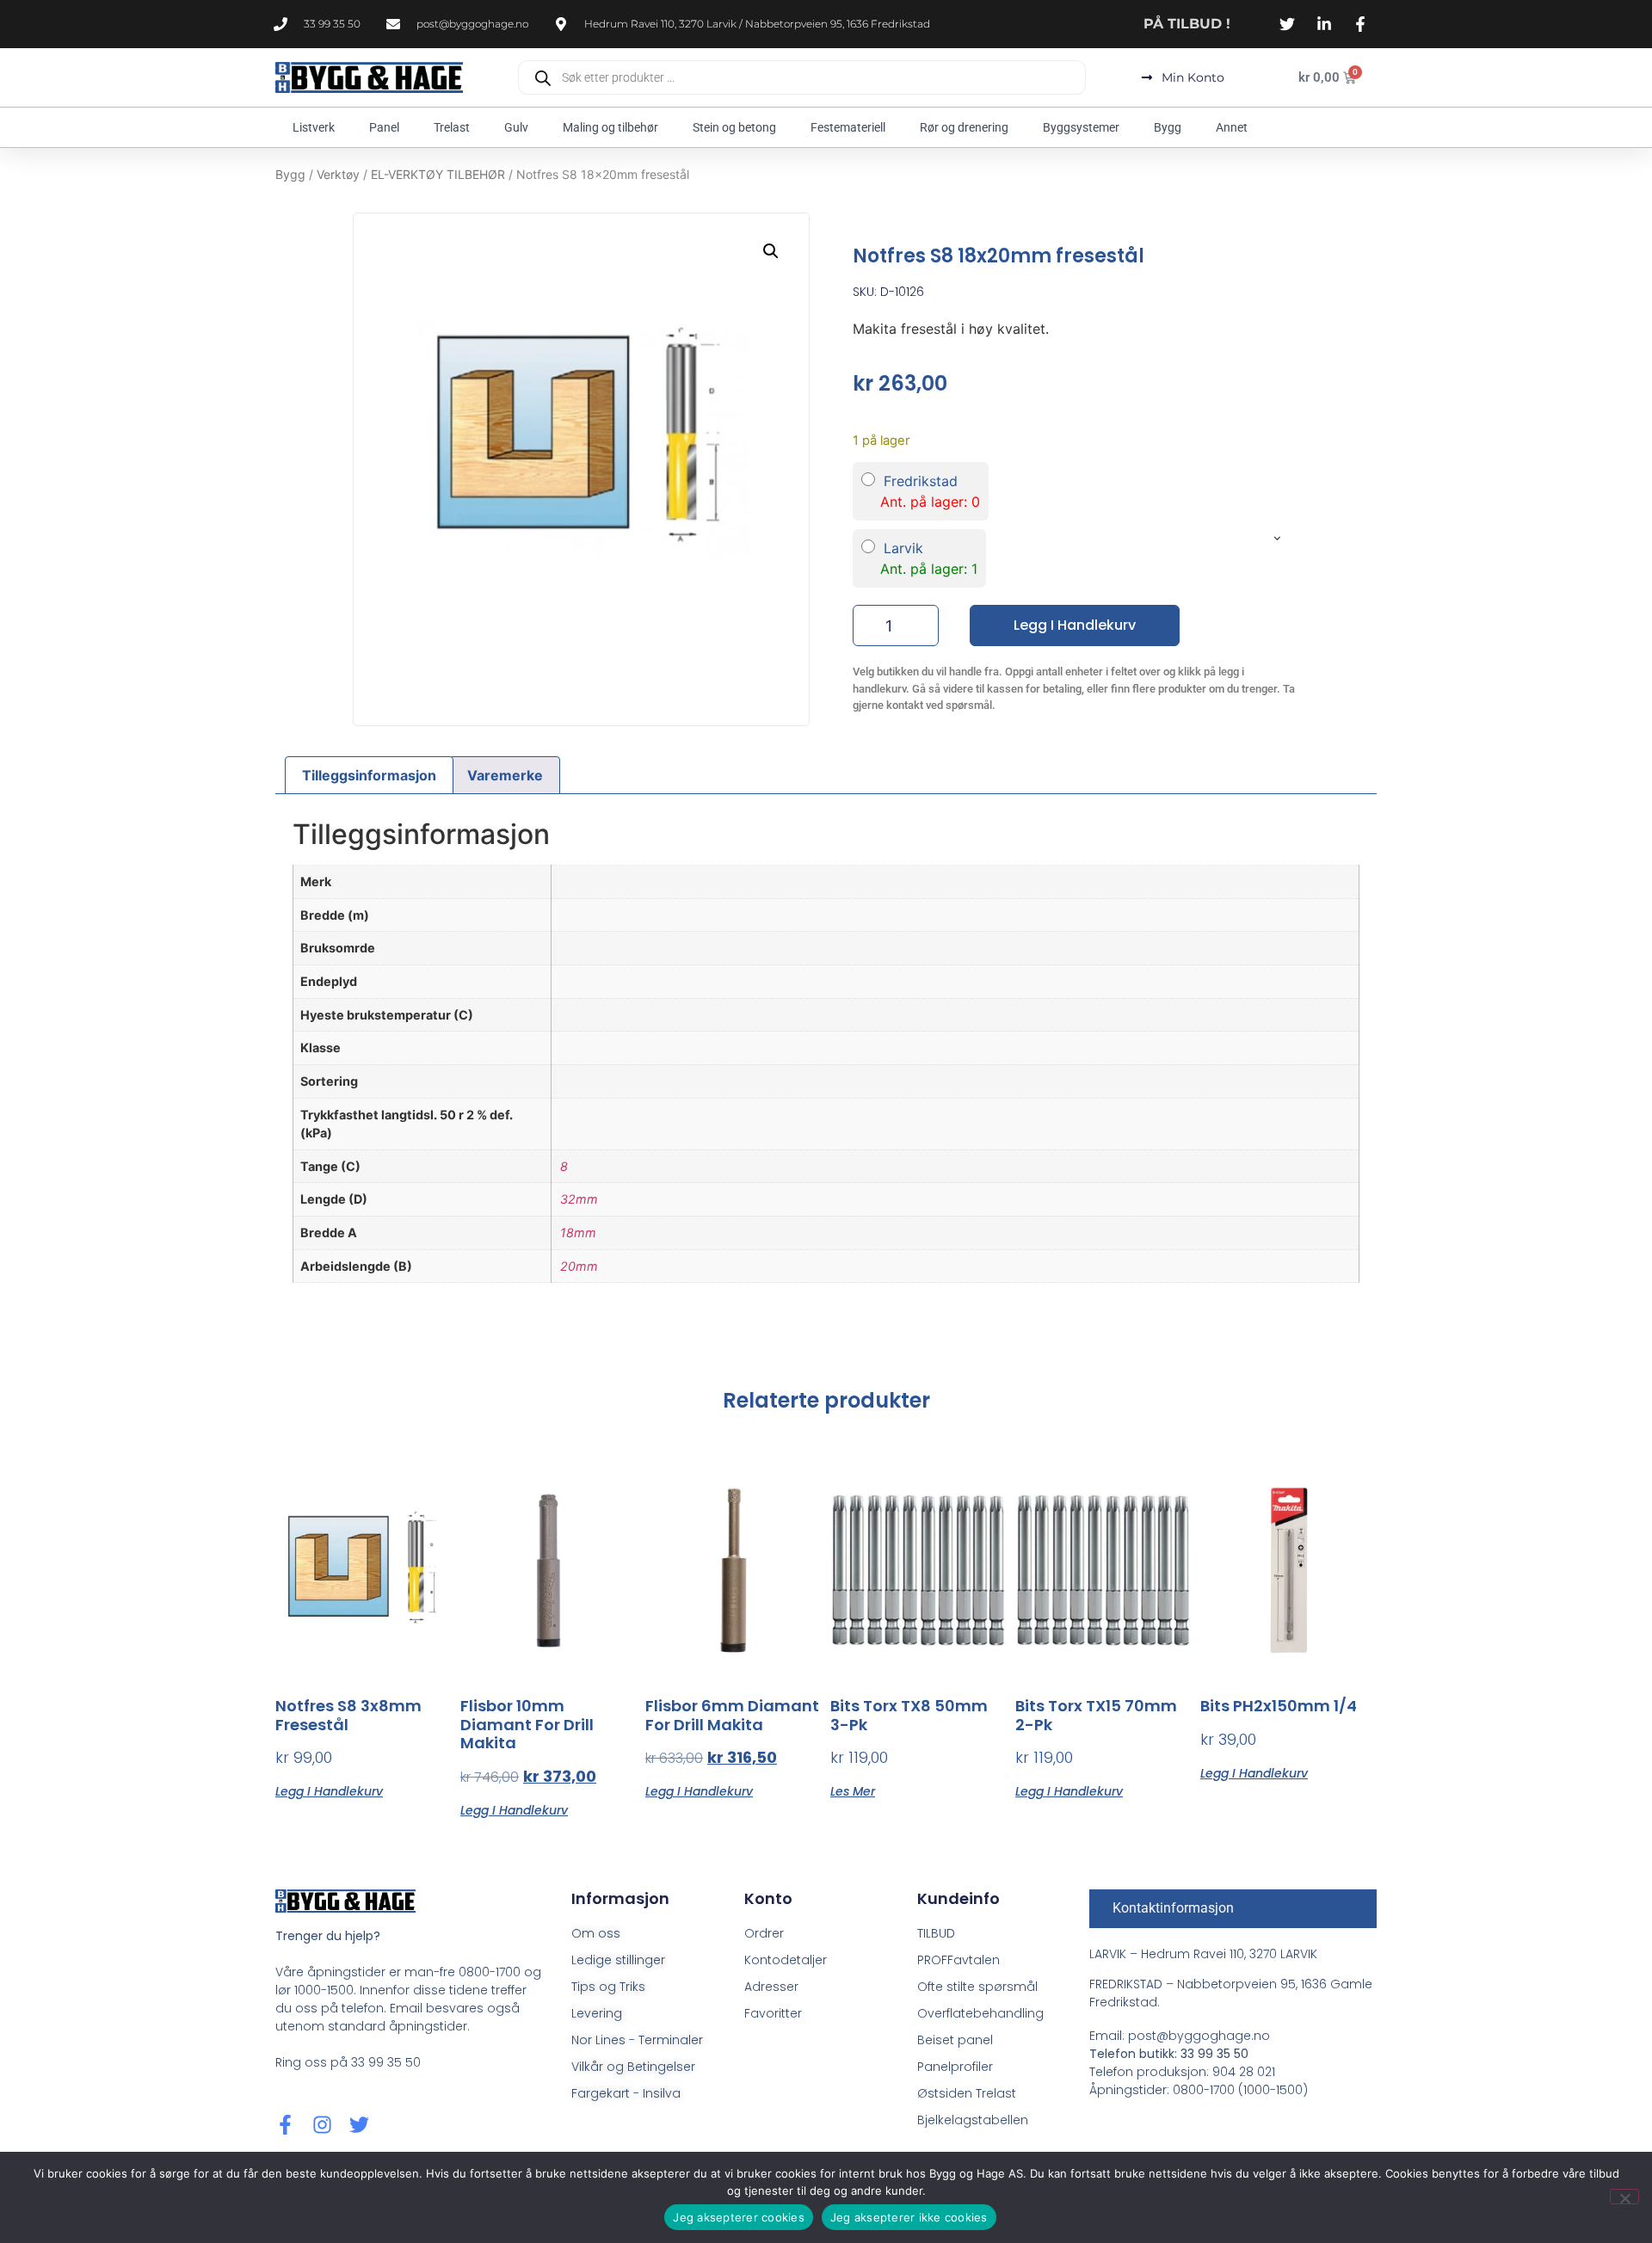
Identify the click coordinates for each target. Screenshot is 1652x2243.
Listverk (314, 127)
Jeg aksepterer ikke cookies (909, 2217)
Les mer (853, 1790)
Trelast (452, 127)
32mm (579, 1199)
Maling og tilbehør (610, 127)
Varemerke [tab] (505, 775)
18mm (578, 1232)
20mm (579, 1266)
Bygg (1168, 127)
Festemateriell (848, 127)
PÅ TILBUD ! (1187, 24)
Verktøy (338, 174)
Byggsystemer (1081, 127)
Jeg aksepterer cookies (739, 2217)
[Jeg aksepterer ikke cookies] (1624, 2197)
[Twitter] (359, 2125)
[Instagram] (322, 2125)
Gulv (516, 127)
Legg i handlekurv (1075, 625)
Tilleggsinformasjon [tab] (369, 775)
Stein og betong (734, 127)
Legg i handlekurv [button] (329, 1790)
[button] (771, 251)
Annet (1232, 127)
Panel (384, 127)
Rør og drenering (964, 127)
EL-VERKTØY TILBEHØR (438, 174)
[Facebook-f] (285, 2125)
